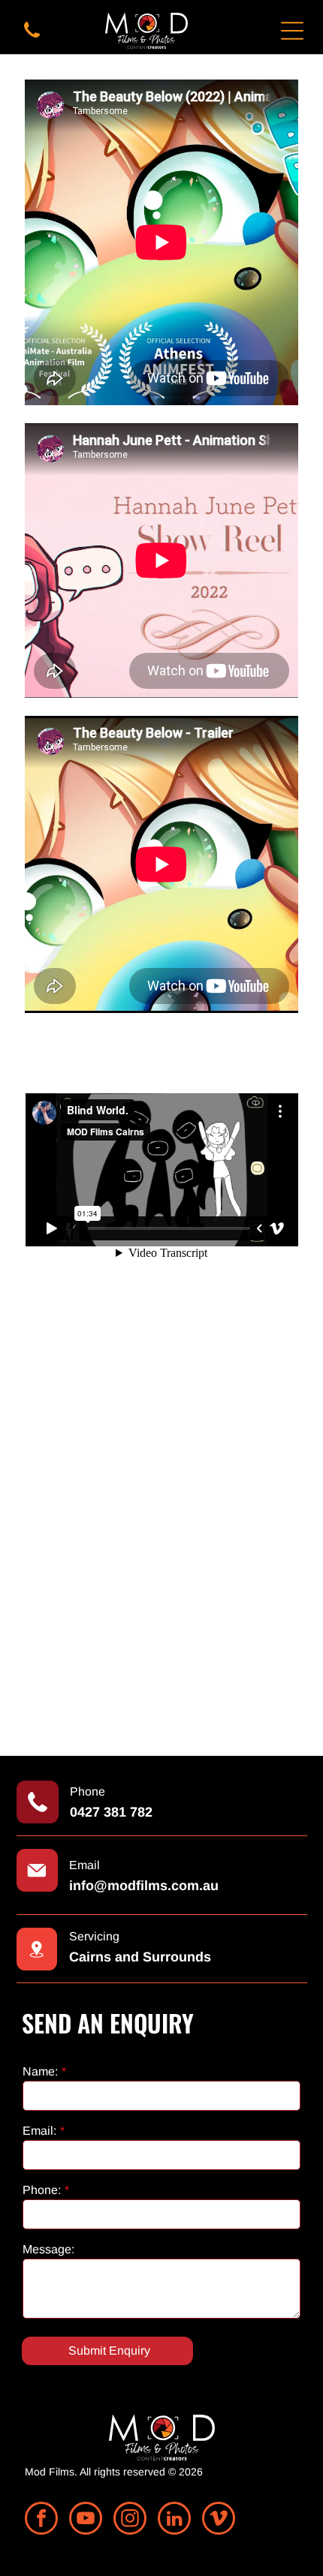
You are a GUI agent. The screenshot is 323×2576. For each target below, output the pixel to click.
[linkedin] (174, 2520)
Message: (48, 2249)
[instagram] (130, 2520)
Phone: (42, 2190)
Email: (39, 2131)
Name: (40, 2071)
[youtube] (86, 2520)
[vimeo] (219, 2520)
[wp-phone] (32, 39)
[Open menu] (292, 31)
